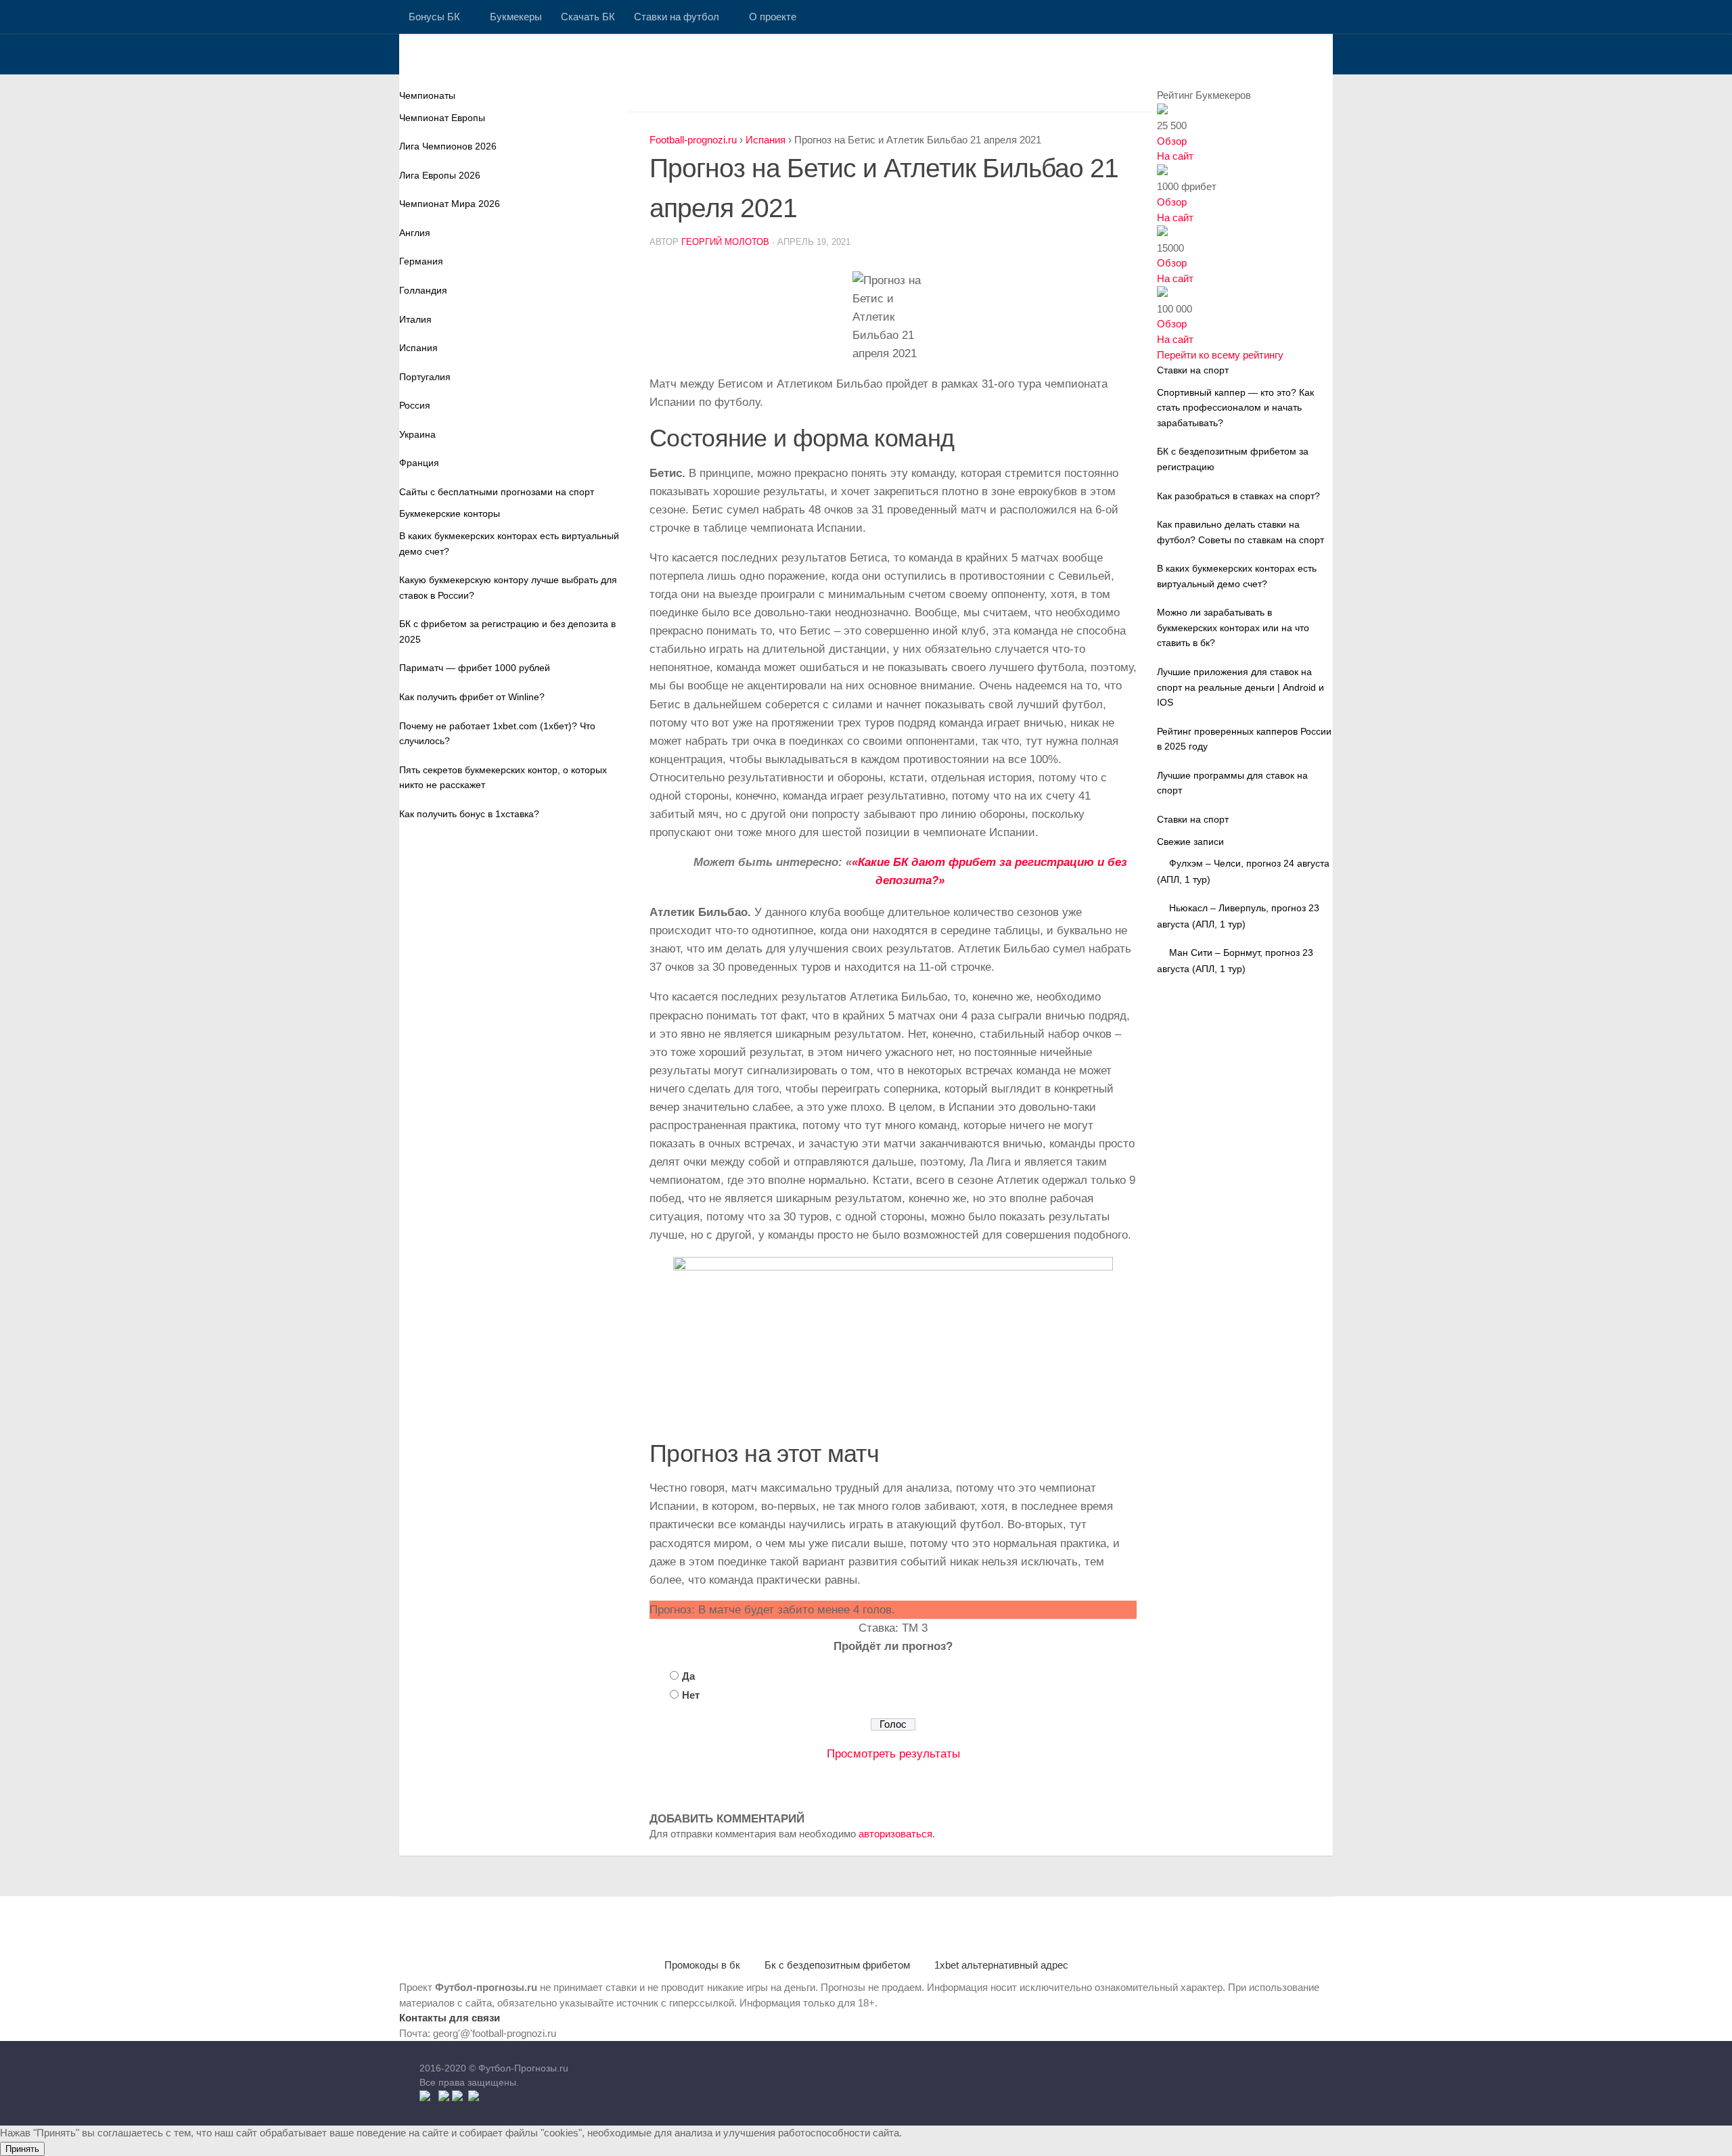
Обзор (1172, 141)
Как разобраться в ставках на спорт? (1238, 496)
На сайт (1175, 156)
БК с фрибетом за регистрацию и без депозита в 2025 (507, 632)
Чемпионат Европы (442, 118)
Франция (419, 463)
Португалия (425, 377)
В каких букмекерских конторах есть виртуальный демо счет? (509, 544)
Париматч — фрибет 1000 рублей (475, 668)
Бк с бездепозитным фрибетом (837, 1965)
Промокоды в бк (702, 1965)
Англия (415, 233)
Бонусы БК (434, 17)
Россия (415, 405)
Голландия (423, 290)
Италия (415, 319)
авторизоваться (895, 1834)
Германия (421, 261)
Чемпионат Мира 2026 (450, 204)
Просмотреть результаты (893, 1754)
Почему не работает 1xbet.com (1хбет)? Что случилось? (497, 734)
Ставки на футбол (677, 17)
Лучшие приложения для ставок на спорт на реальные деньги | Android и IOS (1240, 687)
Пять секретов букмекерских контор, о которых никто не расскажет (503, 778)
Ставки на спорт (1193, 819)
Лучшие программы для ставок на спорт (1232, 783)
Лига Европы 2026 (440, 175)
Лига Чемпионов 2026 (448, 146)
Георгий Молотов (725, 242)
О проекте (773, 17)
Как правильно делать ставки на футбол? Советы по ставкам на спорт (1240, 532)
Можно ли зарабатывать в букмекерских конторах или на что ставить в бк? (1233, 627)
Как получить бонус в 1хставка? (469, 814)
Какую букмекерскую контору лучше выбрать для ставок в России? (508, 588)
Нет (691, 1695)
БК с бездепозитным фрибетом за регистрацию (1233, 459)
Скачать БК (588, 17)
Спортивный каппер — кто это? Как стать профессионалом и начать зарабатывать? (1235, 408)
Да (688, 1676)
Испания (418, 348)
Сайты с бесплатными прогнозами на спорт (497, 492)
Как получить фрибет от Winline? (472, 697)
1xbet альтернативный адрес (1001, 1965)
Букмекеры (516, 17)
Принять (22, 2149)
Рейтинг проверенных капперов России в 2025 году (1244, 739)
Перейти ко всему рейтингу (1220, 355)
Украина (417, 434)
